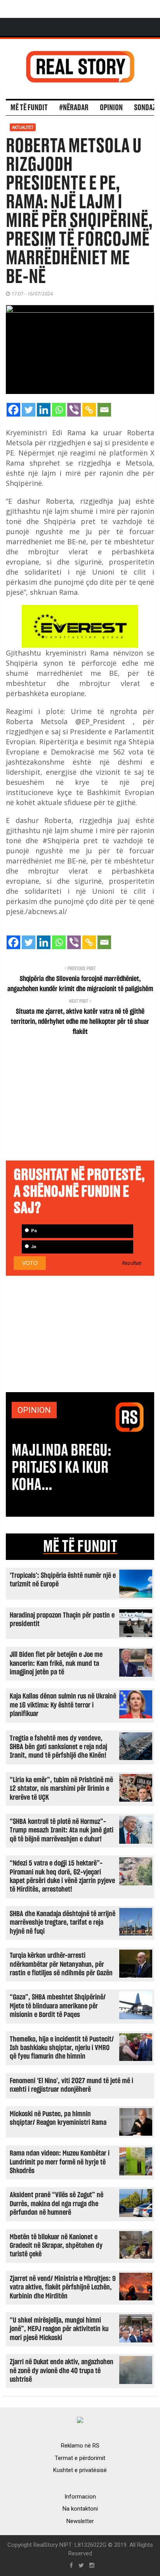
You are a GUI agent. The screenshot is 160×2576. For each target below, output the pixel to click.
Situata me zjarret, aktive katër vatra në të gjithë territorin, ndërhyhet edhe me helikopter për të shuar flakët (80, 1022)
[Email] (104, 410)
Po (33, 1231)
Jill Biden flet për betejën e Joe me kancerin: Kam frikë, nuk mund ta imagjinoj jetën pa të (56, 1663)
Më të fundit (29, 108)
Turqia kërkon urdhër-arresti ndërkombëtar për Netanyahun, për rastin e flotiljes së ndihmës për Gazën (61, 1964)
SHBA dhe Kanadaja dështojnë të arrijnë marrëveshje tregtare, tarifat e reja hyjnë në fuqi (63, 1923)
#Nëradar (74, 108)
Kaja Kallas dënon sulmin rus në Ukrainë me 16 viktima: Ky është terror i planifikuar (63, 1705)
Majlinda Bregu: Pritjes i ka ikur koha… (62, 1468)
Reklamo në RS (80, 2446)
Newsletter (80, 2521)
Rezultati (132, 1263)
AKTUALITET (23, 127)
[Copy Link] (89, 410)
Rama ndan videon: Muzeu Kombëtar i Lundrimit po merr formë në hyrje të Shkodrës (60, 2162)
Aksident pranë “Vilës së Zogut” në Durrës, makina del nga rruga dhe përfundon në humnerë (57, 2204)
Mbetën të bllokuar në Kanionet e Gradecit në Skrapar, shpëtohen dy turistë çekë (56, 2246)
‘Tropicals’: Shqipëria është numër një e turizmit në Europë (63, 1580)
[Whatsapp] (59, 410)
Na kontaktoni (80, 2509)
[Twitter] (29, 410)
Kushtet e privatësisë (80, 2470)
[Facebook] (13, 410)
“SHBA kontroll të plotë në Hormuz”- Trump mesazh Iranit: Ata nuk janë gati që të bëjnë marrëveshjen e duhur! (62, 1830)
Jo (33, 1247)
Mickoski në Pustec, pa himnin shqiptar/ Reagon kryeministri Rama (58, 2118)
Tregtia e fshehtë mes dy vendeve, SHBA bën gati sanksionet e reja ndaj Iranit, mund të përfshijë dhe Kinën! (58, 1747)
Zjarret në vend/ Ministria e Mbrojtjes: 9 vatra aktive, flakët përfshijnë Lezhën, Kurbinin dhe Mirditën (63, 2288)
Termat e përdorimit (80, 2458)
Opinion (111, 108)
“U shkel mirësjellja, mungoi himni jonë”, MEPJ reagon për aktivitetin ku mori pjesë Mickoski (59, 2329)
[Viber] (74, 410)
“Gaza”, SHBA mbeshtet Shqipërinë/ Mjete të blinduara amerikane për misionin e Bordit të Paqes (58, 2006)
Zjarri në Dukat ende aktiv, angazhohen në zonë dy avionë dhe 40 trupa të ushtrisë (62, 2371)
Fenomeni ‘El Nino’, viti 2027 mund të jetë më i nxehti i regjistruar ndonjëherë (71, 2085)
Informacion (80, 2497)
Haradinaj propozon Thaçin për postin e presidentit (62, 1620)
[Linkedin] (44, 410)
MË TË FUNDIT (80, 1547)
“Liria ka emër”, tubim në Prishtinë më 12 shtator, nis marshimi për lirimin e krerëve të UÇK (61, 1789)
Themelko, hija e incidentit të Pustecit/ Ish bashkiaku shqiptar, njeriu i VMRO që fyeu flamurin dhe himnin (62, 2048)
